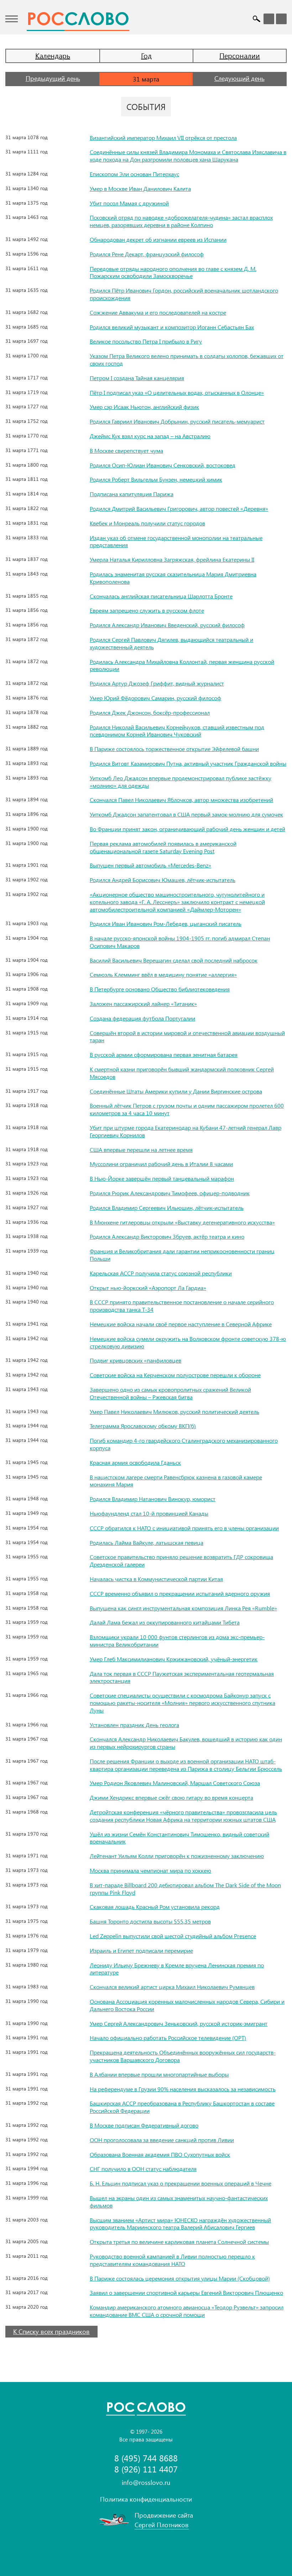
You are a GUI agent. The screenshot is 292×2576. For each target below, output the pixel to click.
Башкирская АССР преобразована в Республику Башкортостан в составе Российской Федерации (182, 2107)
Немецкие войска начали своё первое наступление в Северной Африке (181, 1324)
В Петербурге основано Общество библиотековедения (160, 989)
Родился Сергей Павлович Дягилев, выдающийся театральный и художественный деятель (171, 643)
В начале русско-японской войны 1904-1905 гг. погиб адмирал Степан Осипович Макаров (180, 942)
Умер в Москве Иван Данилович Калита (140, 188)
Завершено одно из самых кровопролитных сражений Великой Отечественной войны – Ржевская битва (170, 1393)
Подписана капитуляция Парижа (132, 494)
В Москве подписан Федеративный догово (144, 2125)
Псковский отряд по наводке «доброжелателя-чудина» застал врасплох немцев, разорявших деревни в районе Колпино (181, 221)
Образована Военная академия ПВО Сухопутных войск (160, 2154)
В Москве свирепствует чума (126, 450)
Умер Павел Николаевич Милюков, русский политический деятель (174, 1412)
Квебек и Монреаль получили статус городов (147, 523)
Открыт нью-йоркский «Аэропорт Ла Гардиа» (148, 1288)
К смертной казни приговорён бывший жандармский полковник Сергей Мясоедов (182, 1073)
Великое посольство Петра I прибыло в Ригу (146, 341)
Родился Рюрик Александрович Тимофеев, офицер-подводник (170, 1193)
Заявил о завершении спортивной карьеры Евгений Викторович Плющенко (186, 2292)
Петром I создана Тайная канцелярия (137, 378)
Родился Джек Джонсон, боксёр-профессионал (150, 712)
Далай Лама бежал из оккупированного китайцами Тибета (165, 1622)
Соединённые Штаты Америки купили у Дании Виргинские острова (176, 1091)
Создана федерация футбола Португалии (142, 1018)
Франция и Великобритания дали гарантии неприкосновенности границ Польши (182, 1255)
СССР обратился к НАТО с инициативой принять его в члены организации (184, 1528)
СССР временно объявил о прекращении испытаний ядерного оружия (180, 1593)
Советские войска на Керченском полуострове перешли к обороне (175, 1375)
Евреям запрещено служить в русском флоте (147, 610)
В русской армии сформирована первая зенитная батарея (164, 1054)
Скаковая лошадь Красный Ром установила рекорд (155, 1907)
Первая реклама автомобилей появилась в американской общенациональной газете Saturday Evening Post (163, 847)
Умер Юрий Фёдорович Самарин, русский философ (155, 698)
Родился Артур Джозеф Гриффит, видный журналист (157, 683)
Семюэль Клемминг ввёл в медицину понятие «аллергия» (163, 974)
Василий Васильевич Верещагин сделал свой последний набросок (174, 960)
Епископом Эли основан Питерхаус (134, 174)
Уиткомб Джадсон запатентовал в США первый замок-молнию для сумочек (186, 814)
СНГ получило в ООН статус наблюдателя (143, 2169)
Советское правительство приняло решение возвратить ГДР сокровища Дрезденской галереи (181, 1560)
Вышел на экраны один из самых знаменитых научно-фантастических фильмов (179, 2202)
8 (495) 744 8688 (146, 2458)
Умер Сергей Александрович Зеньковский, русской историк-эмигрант (179, 2023)
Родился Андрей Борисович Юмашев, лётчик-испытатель (163, 880)
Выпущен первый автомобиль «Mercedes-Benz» (150, 865)
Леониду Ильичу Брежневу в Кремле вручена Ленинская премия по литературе (177, 1969)
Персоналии (240, 55)
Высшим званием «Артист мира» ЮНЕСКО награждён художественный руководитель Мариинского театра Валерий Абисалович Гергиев (180, 2224)
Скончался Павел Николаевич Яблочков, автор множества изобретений (181, 800)
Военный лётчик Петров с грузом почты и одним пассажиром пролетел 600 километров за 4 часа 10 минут (187, 1109)
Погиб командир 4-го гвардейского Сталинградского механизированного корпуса (184, 1444)
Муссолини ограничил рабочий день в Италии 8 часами (161, 1164)
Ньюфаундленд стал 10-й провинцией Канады (149, 1513)
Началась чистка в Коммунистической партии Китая (156, 1579)
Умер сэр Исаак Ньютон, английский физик (144, 407)
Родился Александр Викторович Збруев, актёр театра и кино (167, 1236)
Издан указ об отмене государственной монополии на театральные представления (176, 541)
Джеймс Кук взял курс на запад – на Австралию (150, 436)
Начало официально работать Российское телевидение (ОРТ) (168, 2038)
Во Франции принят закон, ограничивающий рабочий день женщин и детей (187, 829)
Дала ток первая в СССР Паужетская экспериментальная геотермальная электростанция (182, 1677)
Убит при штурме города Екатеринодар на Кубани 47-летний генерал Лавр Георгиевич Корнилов (186, 1131)
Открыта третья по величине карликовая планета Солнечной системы (179, 2242)
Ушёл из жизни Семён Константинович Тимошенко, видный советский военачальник (179, 1838)
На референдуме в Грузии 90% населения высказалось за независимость (183, 2089)
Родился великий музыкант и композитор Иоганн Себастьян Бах (172, 327)
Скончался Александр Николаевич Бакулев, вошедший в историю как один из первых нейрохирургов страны (186, 1743)
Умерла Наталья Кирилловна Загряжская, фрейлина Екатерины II (172, 559)
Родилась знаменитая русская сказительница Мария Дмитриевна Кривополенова (173, 578)
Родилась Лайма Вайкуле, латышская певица (147, 1543)
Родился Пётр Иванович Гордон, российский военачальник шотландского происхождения (184, 294)
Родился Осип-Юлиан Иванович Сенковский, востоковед (163, 465)
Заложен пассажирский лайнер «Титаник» (143, 1004)
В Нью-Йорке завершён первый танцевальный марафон (162, 1178)
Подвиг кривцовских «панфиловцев (135, 1360)
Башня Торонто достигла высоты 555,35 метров (150, 1921)
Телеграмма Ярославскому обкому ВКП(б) (143, 1426)
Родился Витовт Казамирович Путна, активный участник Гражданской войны (188, 763)
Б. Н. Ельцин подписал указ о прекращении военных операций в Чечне (181, 2183)
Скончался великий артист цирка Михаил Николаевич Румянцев (172, 1987)
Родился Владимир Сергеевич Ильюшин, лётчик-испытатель (167, 1208)
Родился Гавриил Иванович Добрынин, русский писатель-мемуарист (177, 421)
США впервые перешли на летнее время (141, 1150)
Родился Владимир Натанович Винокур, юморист (153, 1499)
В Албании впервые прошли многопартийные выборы (159, 2074)
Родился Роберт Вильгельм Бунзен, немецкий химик (156, 479)
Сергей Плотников (162, 2525)
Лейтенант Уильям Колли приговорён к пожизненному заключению (177, 1856)
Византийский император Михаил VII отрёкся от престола (163, 138)
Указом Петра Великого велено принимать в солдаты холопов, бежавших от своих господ (187, 360)
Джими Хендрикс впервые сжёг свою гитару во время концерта (171, 1797)
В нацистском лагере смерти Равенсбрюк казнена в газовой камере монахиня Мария (176, 1481)
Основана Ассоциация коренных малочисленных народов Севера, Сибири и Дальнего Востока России (187, 2005)
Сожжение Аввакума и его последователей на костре (158, 312)
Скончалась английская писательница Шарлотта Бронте (161, 596)
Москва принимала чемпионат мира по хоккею (150, 1870)
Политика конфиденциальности (146, 2499)
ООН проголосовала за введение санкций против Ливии (162, 2140)
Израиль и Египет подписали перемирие (141, 1950)
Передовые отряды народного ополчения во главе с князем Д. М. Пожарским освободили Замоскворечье (173, 272)
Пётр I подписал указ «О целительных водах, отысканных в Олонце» (177, 392)
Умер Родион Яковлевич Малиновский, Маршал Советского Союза (175, 1783)
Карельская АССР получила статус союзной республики (161, 1273)
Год (146, 55)
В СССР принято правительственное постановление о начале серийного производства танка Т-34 (182, 1306)
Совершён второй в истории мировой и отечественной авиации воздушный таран (187, 1037)
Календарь (53, 55)
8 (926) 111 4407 (146, 2469)
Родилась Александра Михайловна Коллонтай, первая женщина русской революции (182, 665)
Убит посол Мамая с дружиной (129, 203)
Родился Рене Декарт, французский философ (147, 254)
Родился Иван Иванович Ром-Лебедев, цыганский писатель (166, 924)
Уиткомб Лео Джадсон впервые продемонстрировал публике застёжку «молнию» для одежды (181, 782)
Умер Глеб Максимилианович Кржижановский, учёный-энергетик (174, 1659)
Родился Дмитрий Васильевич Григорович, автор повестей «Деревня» (179, 508)
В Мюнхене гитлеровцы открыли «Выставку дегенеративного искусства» (182, 1222)
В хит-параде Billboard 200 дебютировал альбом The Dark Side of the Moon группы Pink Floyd (185, 1889)
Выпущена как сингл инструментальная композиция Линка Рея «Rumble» (183, 1608)
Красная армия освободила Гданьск (135, 1462)
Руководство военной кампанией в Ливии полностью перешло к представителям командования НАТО (172, 2260)
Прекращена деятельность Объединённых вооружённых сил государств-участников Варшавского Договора (183, 2056)
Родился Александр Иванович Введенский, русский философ (167, 625)
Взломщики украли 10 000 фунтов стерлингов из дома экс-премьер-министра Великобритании (177, 1641)
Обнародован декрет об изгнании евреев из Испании (158, 239)
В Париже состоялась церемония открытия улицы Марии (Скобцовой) (180, 2278)
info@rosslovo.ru (146, 2482)
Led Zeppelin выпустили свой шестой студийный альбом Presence (173, 1936)
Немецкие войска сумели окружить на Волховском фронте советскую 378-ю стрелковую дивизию (188, 1342)
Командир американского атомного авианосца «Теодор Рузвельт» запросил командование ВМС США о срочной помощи (187, 2311)
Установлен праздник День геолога (134, 1725)
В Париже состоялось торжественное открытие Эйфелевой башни (174, 749)
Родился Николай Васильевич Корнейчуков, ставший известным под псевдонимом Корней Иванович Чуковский (177, 731)
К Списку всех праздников (51, 2331)
